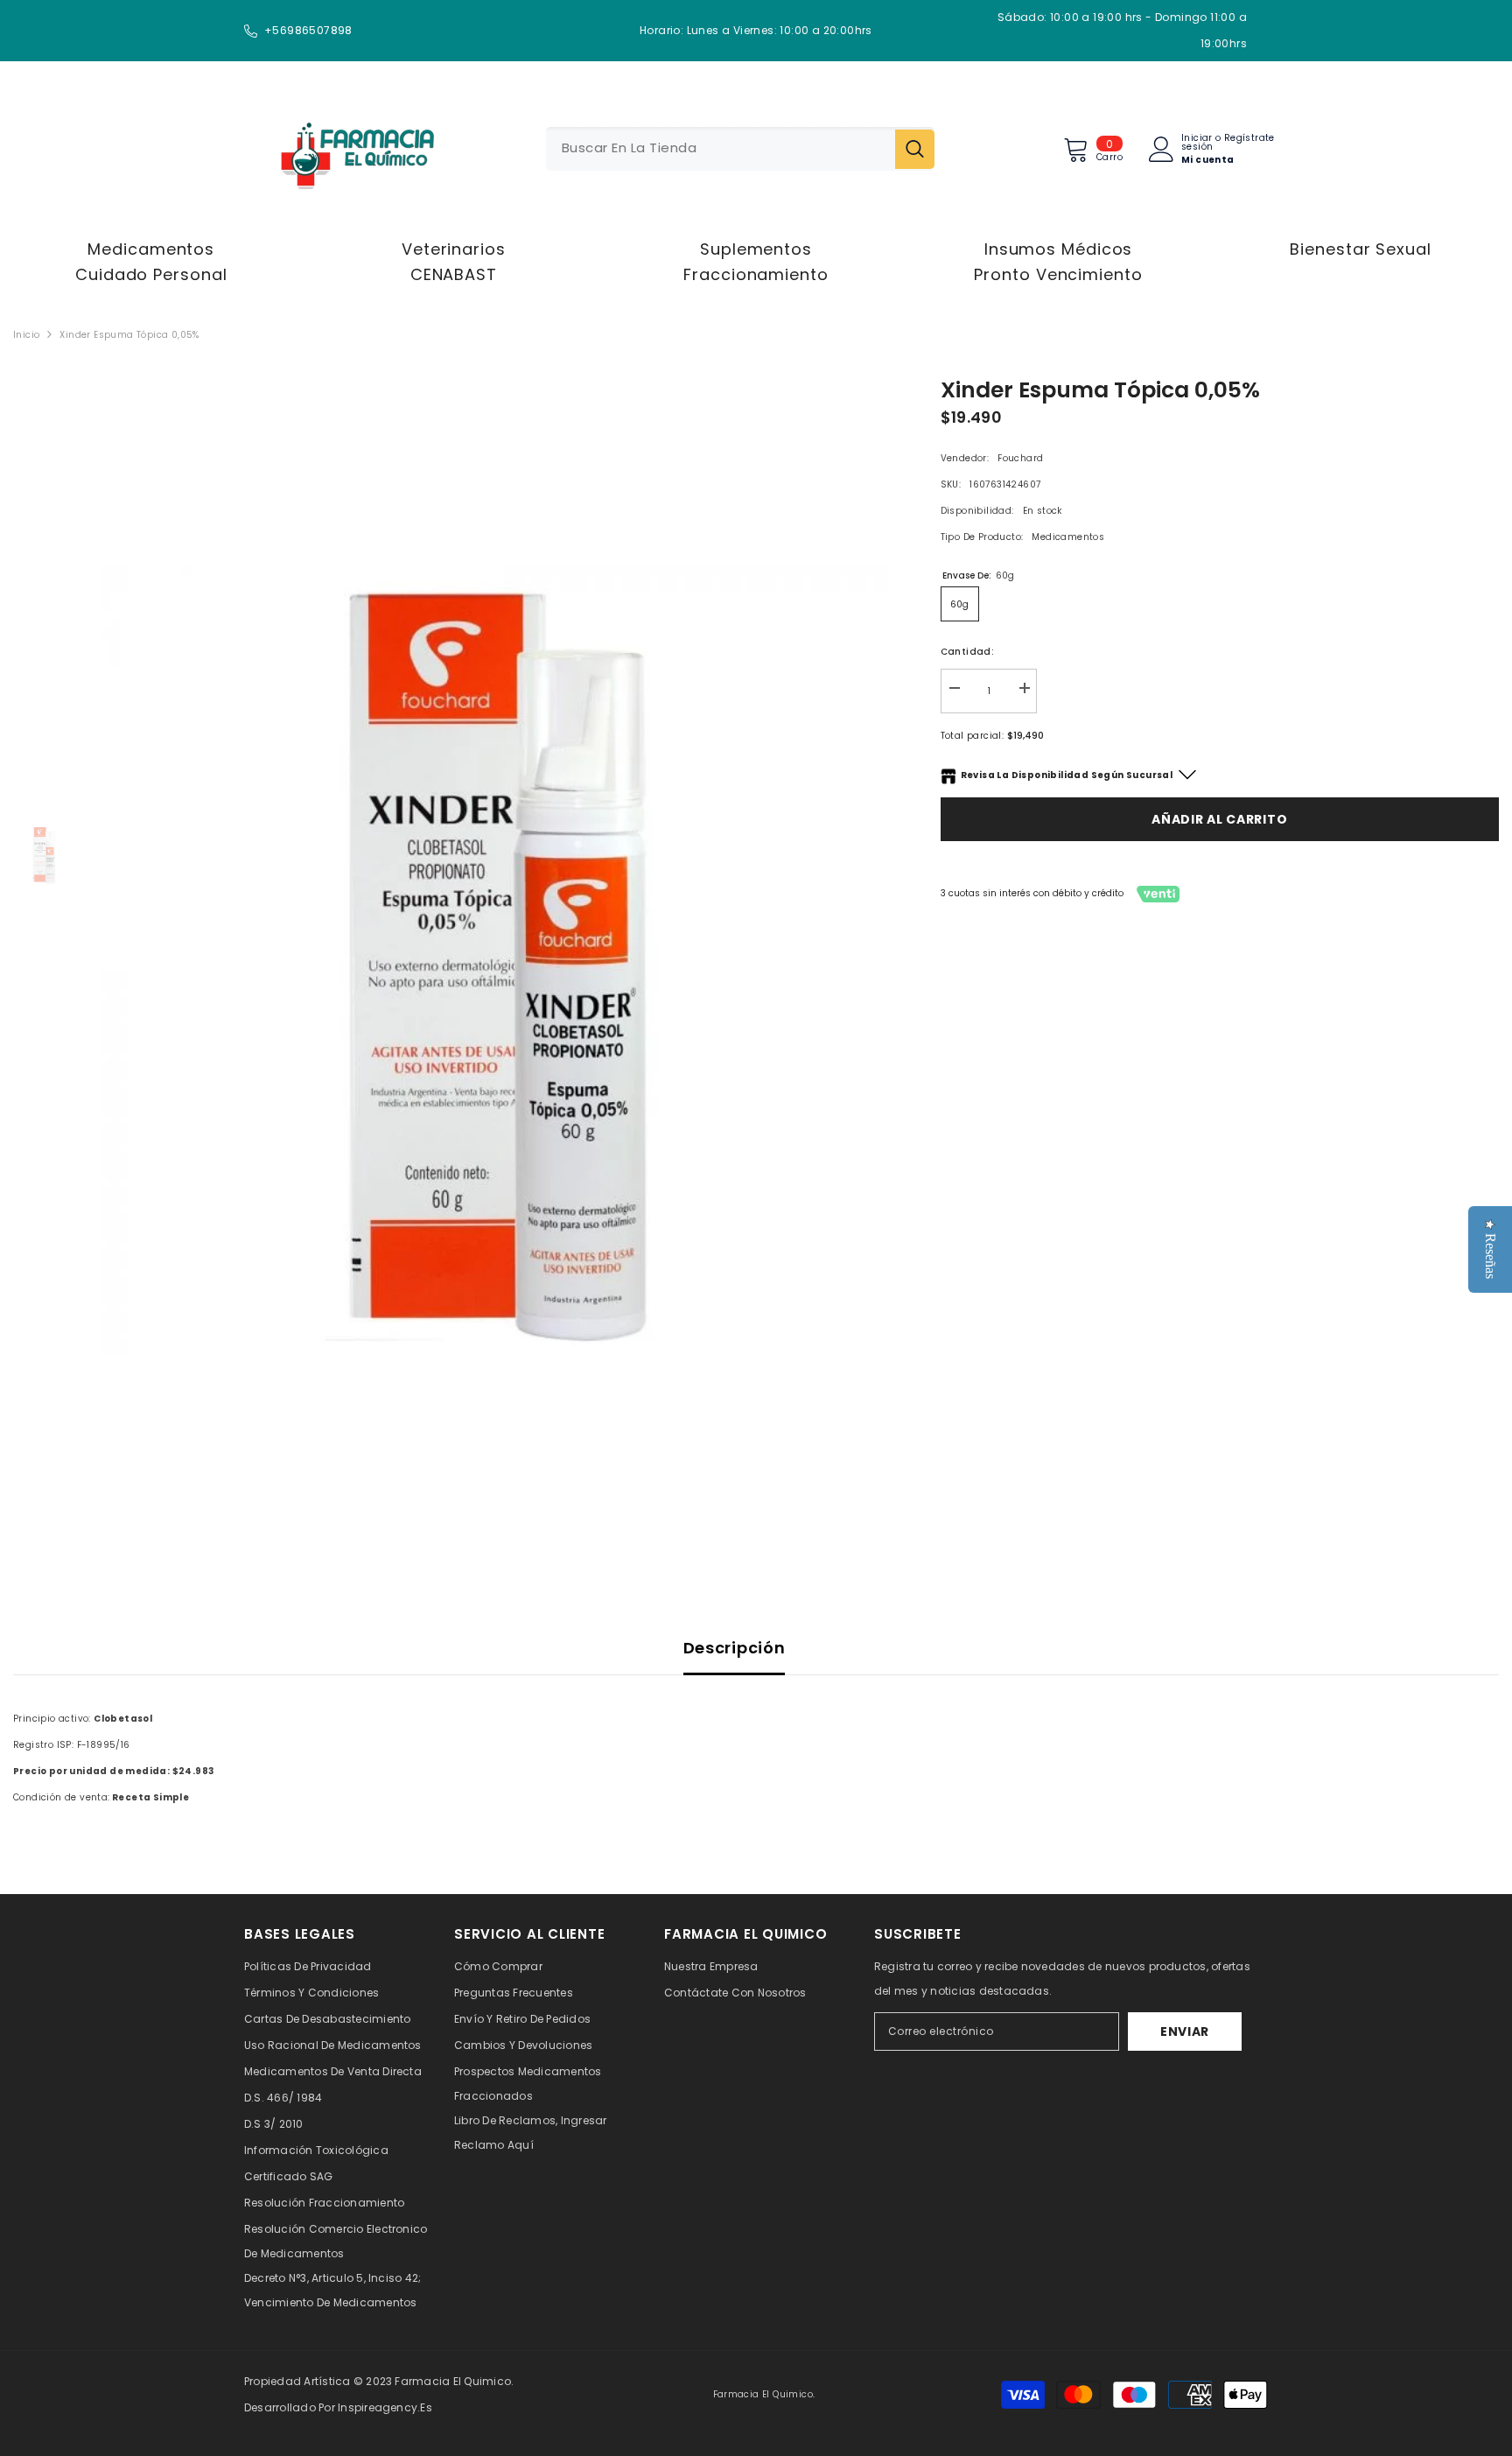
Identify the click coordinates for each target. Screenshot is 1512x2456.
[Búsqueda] (740, 149)
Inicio (26, 335)
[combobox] (721, 149)
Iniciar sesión (1197, 143)
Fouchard (1020, 458)
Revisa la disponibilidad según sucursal (1067, 775)
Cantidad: (968, 652)
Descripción (735, 1648)
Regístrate (1249, 139)
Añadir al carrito (1219, 819)
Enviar (1185, 2031)
